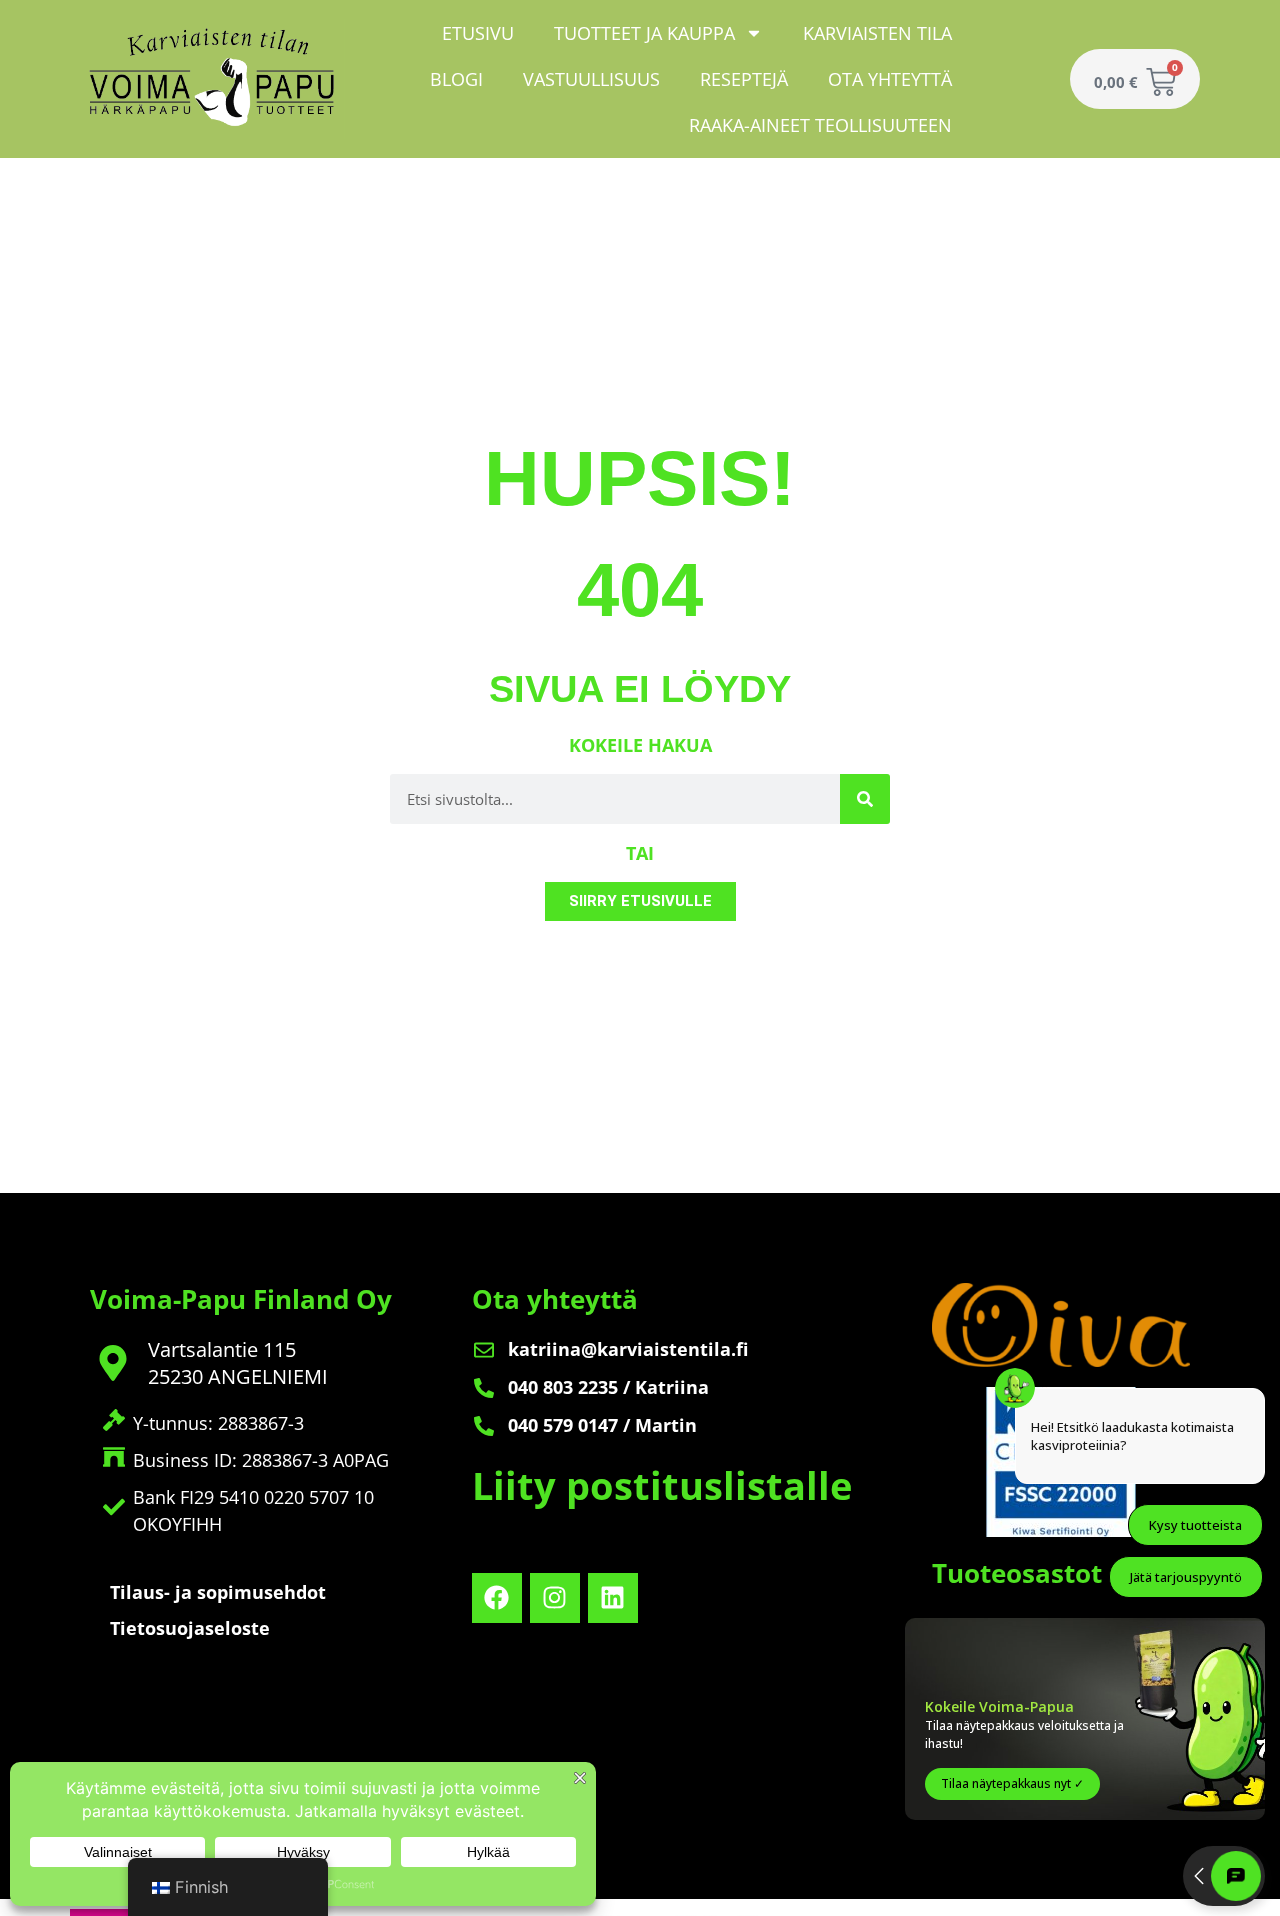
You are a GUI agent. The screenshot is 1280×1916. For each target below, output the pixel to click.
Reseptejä (744, 79)
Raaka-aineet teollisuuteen (820, 125)
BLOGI (456, 79)
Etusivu (478, 33)
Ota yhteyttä (890, 79)
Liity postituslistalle (662, 1485)
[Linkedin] (613, 1598)
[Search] (865, 799)
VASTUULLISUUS (591, 79)
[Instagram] (555, 1598)
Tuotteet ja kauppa (644, 33)
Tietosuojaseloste (190, 1628)
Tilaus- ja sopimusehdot (218, 1592)
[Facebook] (497, 1598)
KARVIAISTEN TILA (877, 33)
